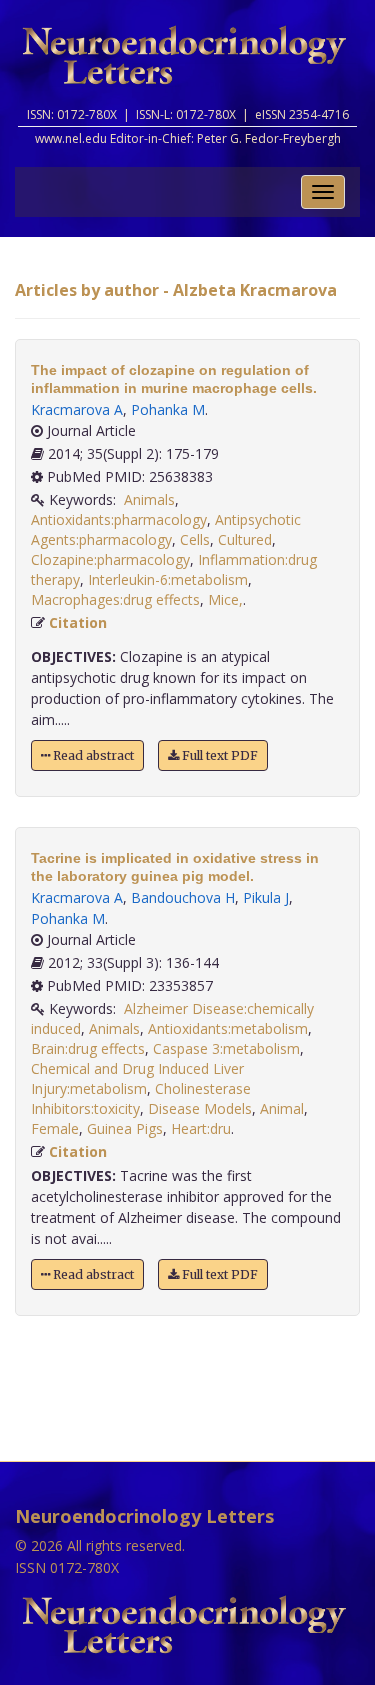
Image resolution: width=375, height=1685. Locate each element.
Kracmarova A (77, 409)
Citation (78, 622)
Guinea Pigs (125, 1128)
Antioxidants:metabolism (228, 1028)
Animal (282, 1108)
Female (55, 1128)
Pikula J (266, 897)
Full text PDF (218, 755)
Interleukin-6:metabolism (168, 579)
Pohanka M (168, 409)
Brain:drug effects (88, 1048)
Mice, (225, 599)
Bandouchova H (183, 897)
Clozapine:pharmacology (110, 559)
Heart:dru (201, 1128)
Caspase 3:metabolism (226, 1048)
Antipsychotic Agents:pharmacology (166, 529)
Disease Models (200, 1108)
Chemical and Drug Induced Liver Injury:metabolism (137, 1078)
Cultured (245, 539)
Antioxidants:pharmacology (119, 519)
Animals (149, 499)
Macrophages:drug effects (115, 599)
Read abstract (92, 755)
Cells (195, 539)
